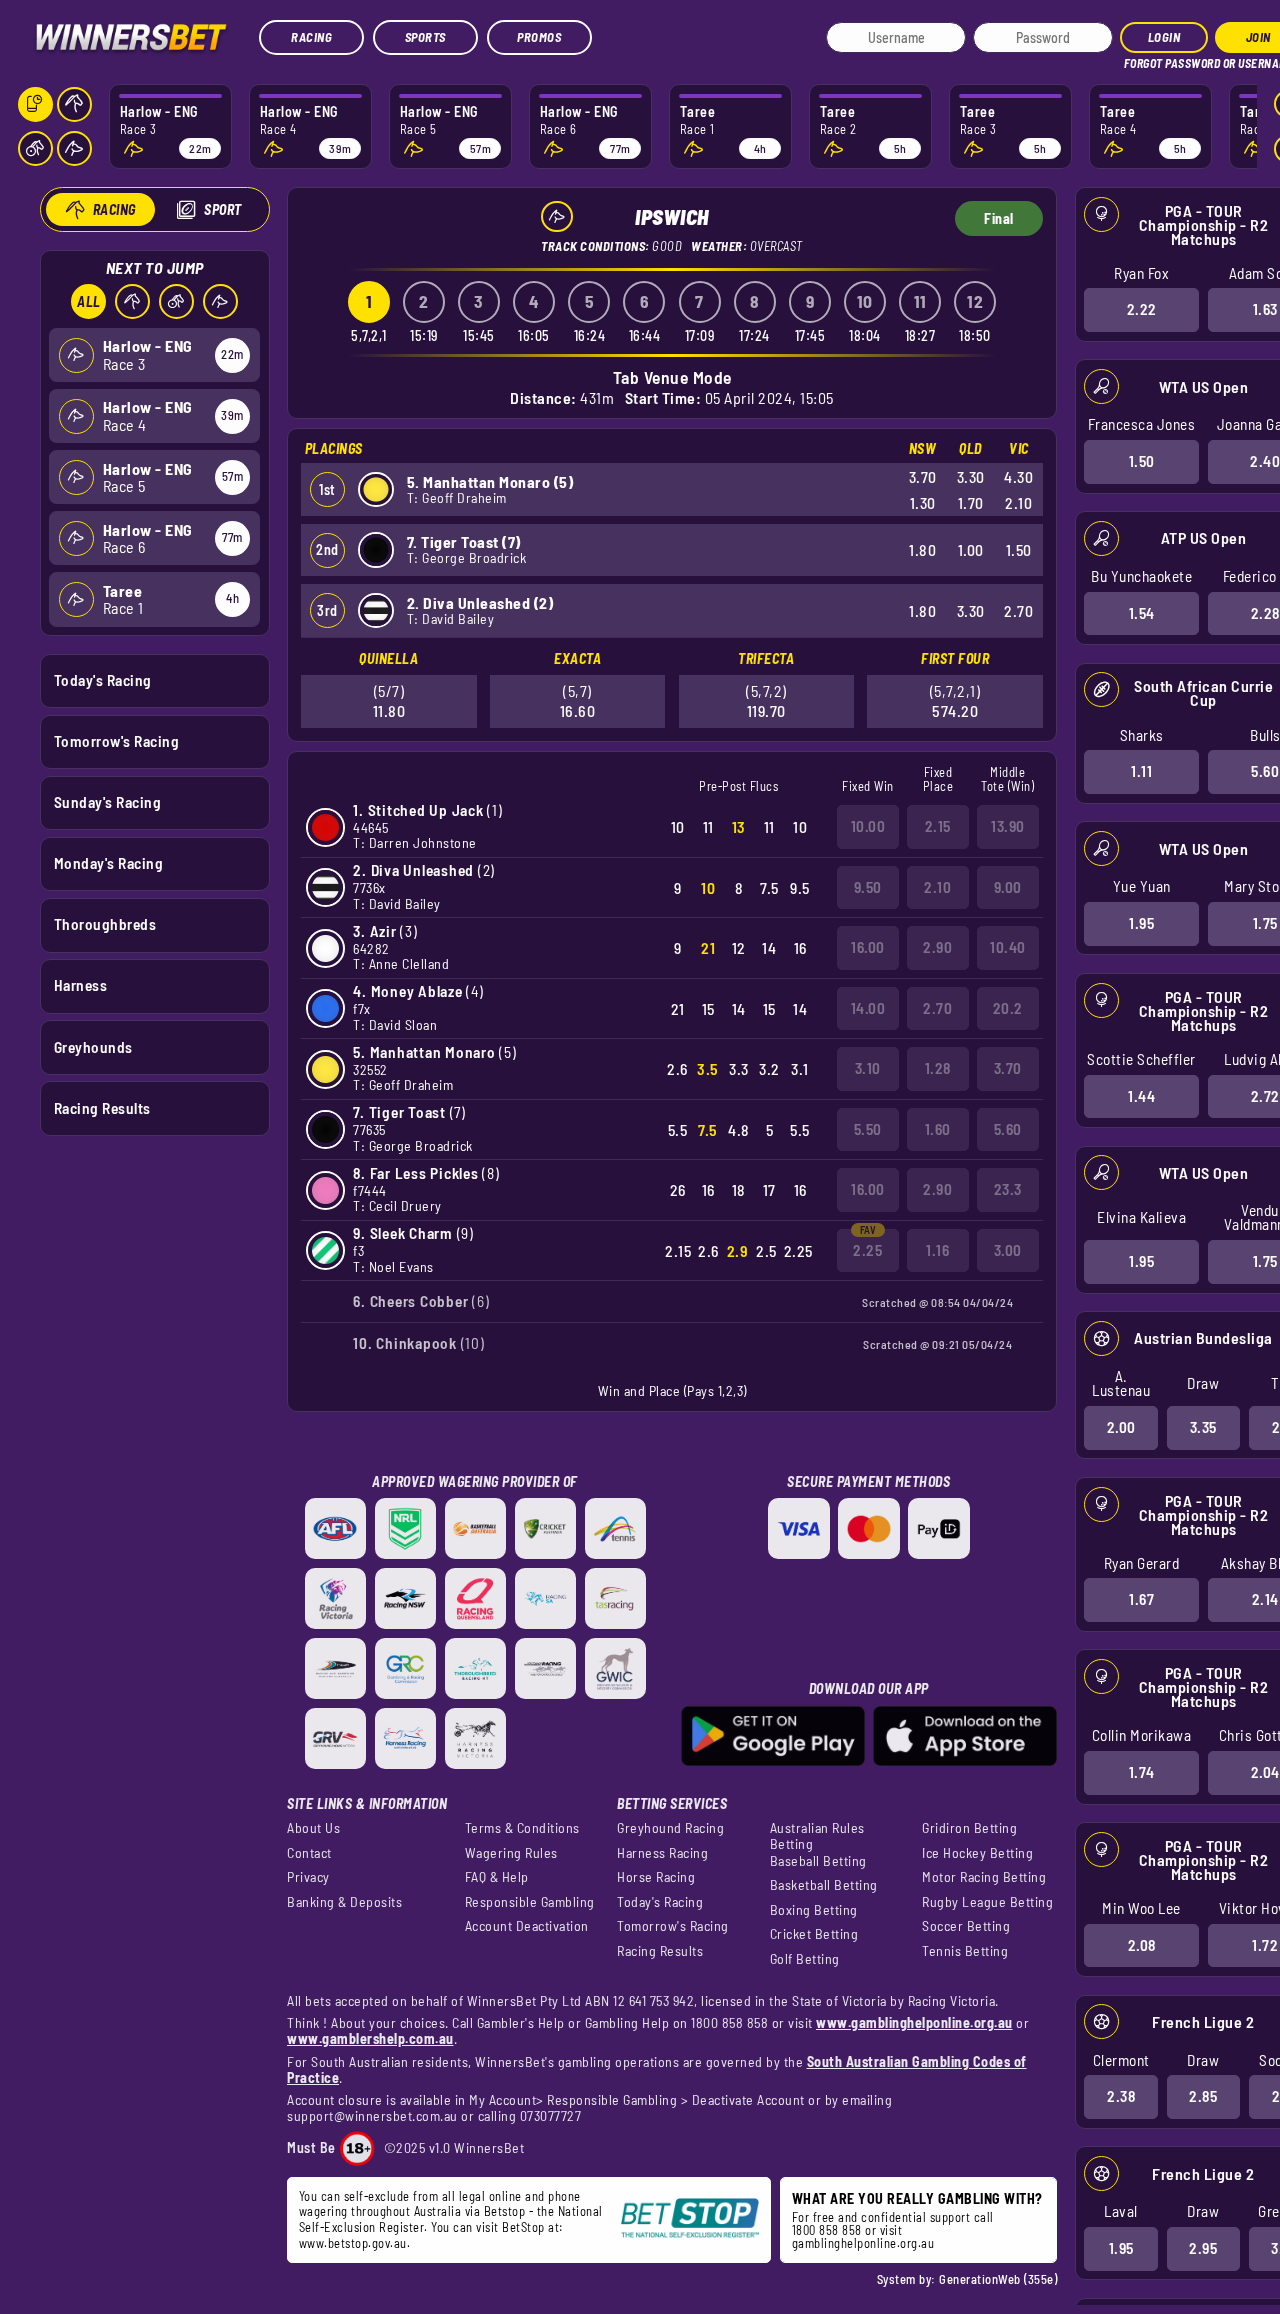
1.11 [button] (1141, 771)
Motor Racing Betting (984, 1877)
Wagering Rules (511, 1853)
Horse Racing (656, 1877)
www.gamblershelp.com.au (370, 2038)
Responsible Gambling (530, 1902)
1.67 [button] (1141, 1599)
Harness (81, 985)
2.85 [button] (1203, 2096)
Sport (223, 209)
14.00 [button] (868, 1008)
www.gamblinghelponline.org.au (914, 2022)
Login (1164, 37)
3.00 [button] (1008, 1250)
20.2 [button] (1008, 1008)
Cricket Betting (814, 1934)
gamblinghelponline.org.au (863, 2243)
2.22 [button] (1142, 309)
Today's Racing (103, 680)
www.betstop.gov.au (353, 2243)
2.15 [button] (938, 826)
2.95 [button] (1203, 2248)
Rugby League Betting (987, 1902)
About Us (313, 1828)
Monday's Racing (109, 863)
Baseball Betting (818, 1861)
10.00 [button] (868, 826)
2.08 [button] (1142, 1945)
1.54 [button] (1142, 613)
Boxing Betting (814, 1910)
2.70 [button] (937, 1008)
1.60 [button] (938, 1129)
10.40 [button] (1008, 947)
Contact (309, 1853)
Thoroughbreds (105, 924)
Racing (311, 37)
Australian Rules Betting (817, 1836)
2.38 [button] (1121, 2096)
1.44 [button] (1141, 1096)
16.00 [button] (868, 947)
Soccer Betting (966, 1926)
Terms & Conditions (522, 1828)
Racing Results (102, 1108)
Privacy (308, 1877)
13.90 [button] (1008, 826)
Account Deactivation (527, 1926)
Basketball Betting (824, 1885)
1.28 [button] (938, 1068)
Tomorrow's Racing (117, 741)
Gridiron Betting (969, 1828)
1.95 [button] (1141, 923)
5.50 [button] (868, 1129)
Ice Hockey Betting (977, 1853)
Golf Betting (805, 1959)
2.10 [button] (937, 887)
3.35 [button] (1203, 1427)
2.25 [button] (867, 1250)
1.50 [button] (1142, 461)
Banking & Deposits (344, 1902)
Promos (539, 37)
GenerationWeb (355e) (998, 2279)
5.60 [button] (1008, 1129)
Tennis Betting (965, 1951)
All (89, 301)
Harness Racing (662, 1853)
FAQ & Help (497, 1877)
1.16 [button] (937, 1250)
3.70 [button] (1008, 1068)
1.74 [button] (1142, 1772)
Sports (425, 37)
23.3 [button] (1008, 1189)
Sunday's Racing (108, 802)
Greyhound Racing (670, 1828)
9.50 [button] (868, 887)
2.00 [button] (1121, 1427)
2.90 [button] (937, 947)
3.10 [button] (868, 1068)
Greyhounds (93, 1047)
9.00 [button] (1008, 887)
